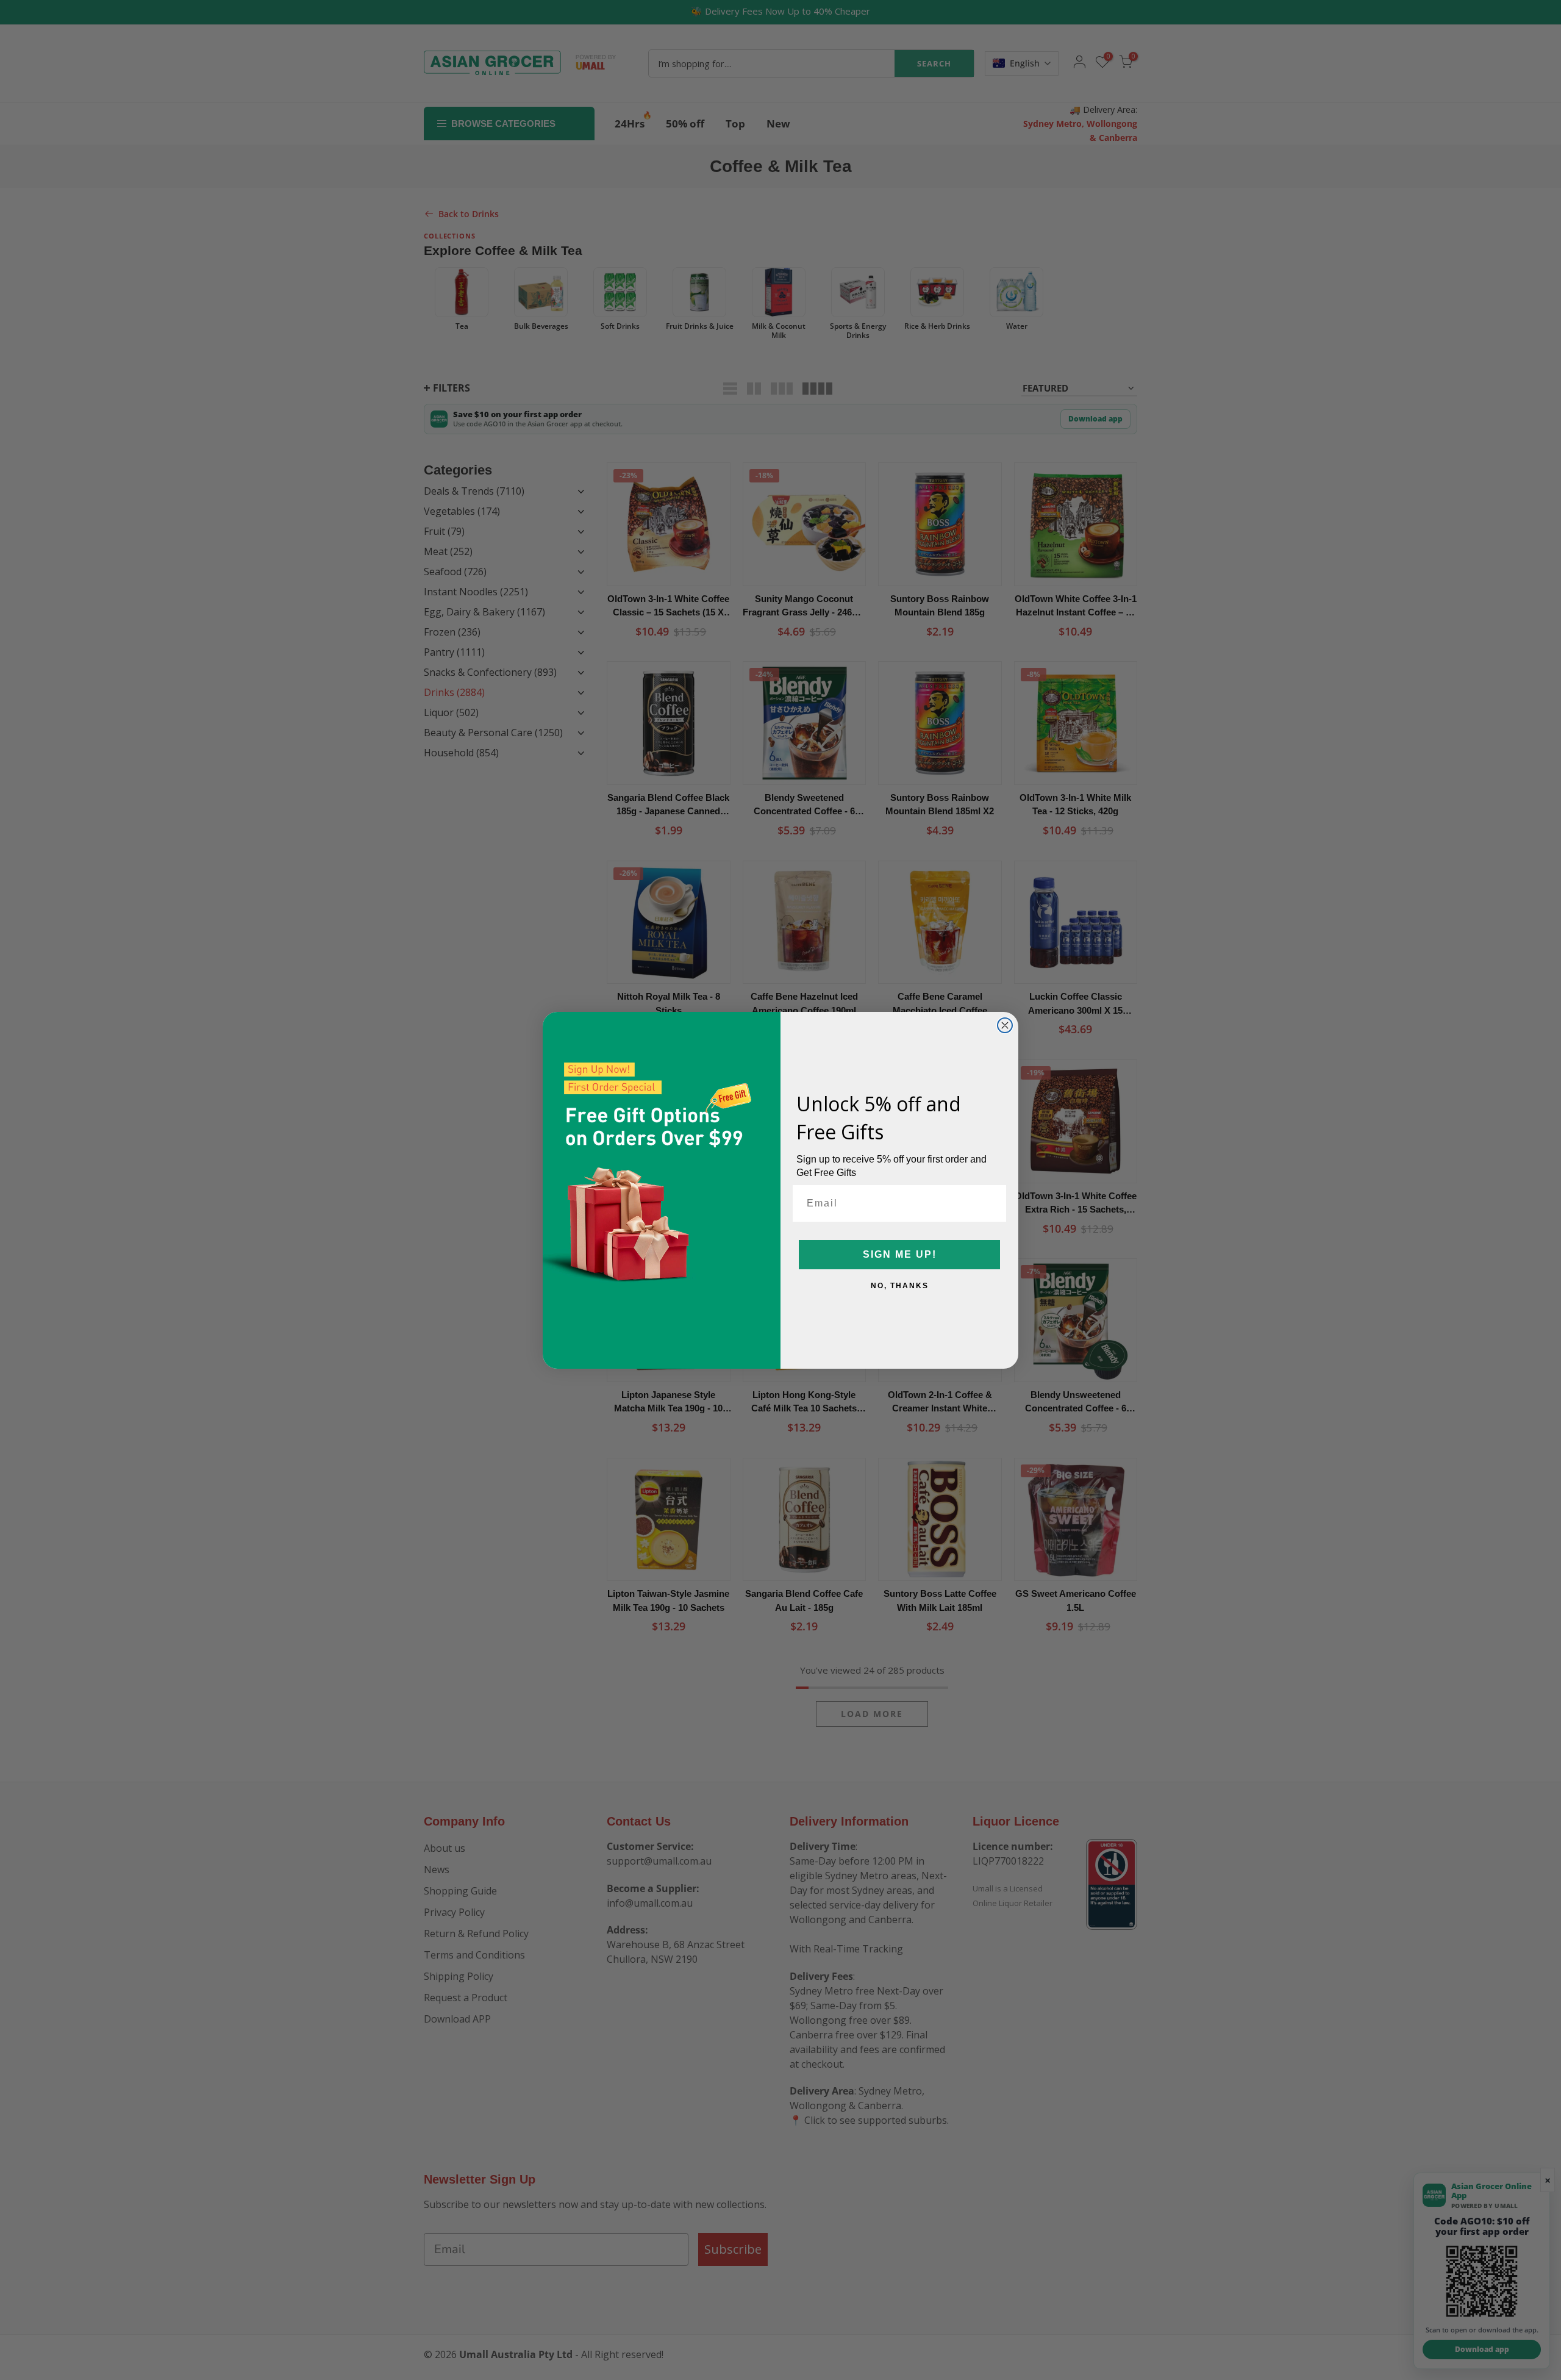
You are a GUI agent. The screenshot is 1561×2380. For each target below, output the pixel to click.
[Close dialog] (1005, 1025)
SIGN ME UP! (900, 1254)
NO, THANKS (900, 1286)
